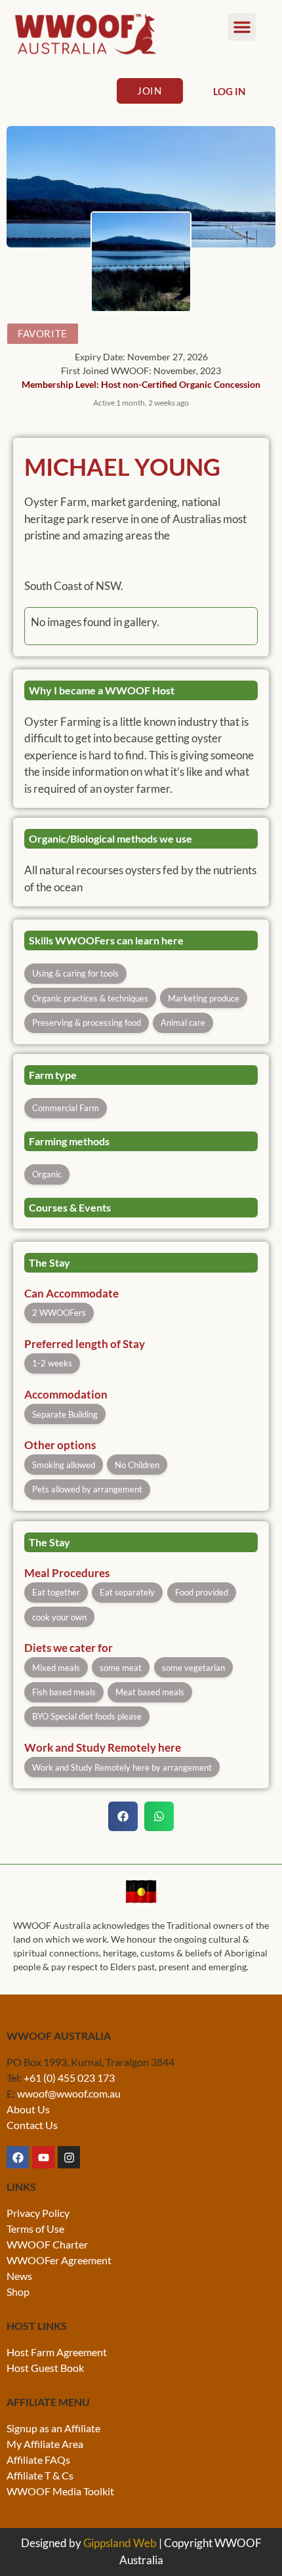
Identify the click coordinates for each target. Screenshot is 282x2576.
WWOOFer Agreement (59, 2260)
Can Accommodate (71, 1294)
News (19, 2276)
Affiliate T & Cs (40, 2475)
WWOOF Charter (47, 2244)
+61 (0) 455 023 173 (69, 2078)
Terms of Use (35, 2228)
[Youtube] (43, 2157)
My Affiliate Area (45, 2444)
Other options (60, 1446)
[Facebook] (18, 2157)
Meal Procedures (67, 1573)
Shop (18, 2291)
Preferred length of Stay (85, 1344)
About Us (28, 2109)
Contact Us (32, 2125)
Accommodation (66, 1395)
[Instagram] (69, 2157)
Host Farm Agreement (57, 2352)
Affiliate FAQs (38, 2460)
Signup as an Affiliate (53, 2428)
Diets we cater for (69, 1648)
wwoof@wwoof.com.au (69, 2093)
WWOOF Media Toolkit (60, 2491)
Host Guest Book (45, 2368)
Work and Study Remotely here (103, 1748)
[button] (242, 27)
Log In (229, 91)
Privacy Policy (38, 2213)
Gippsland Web (120, 2543)
